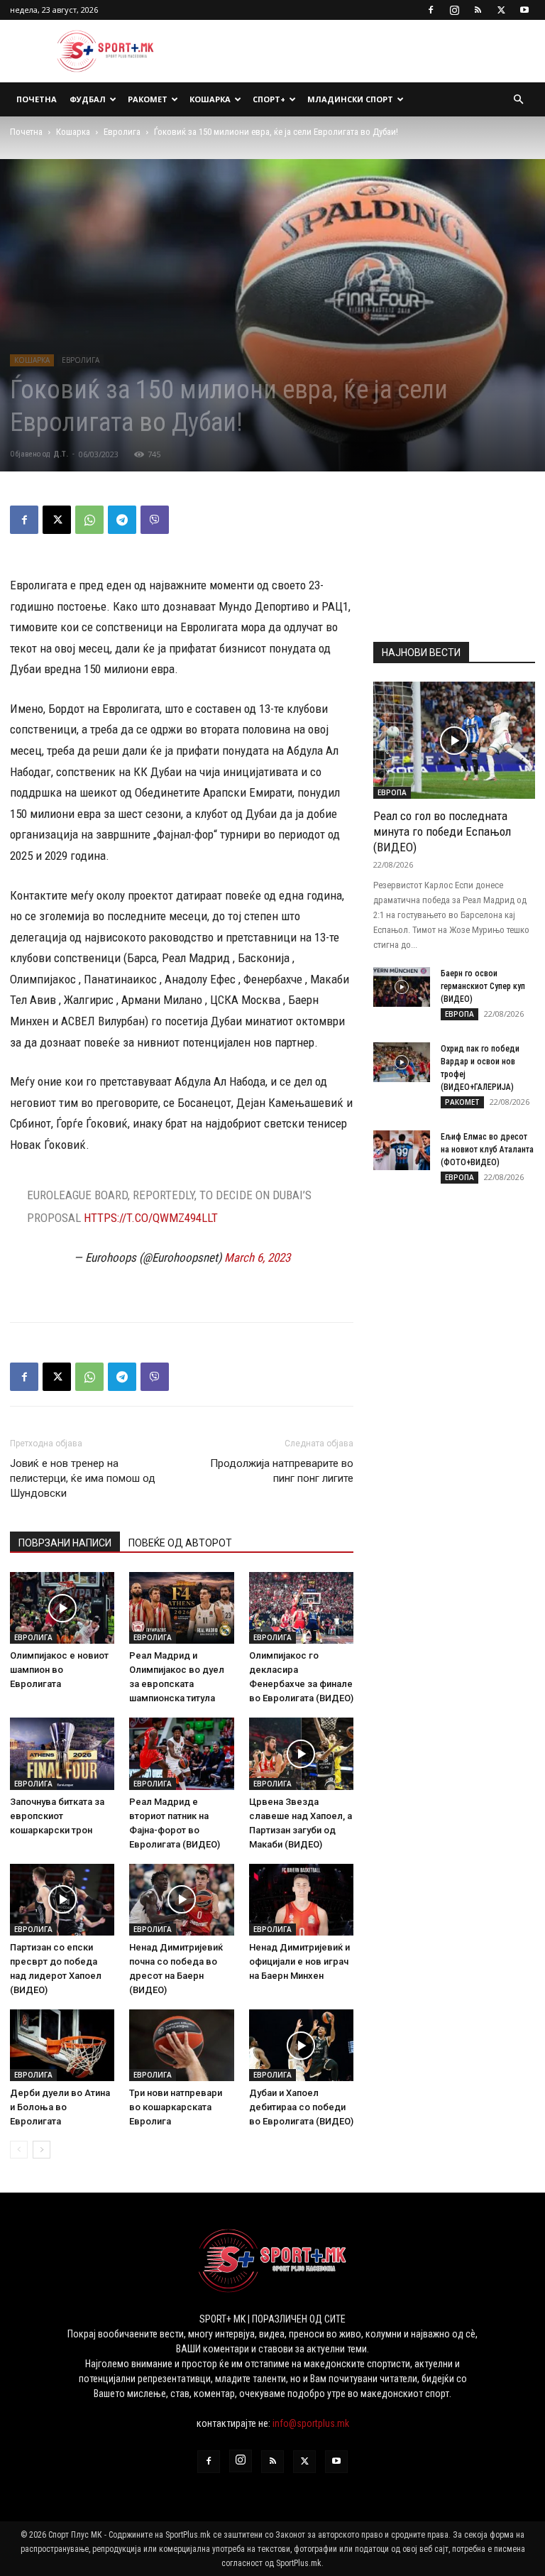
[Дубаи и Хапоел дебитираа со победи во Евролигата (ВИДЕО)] (301, 2045)
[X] (501, 10)
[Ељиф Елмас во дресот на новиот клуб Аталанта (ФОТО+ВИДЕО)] (402, 1150)
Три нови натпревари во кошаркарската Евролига (176, 2107)
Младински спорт (350, 99)
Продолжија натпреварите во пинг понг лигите (282, 1471)
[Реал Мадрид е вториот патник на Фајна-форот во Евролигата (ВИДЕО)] (181, 1753)
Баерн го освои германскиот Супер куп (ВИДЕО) (483, 986)
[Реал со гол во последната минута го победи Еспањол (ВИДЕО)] (454, 740)
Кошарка (210, 99)
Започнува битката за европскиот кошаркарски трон (57, 1816)
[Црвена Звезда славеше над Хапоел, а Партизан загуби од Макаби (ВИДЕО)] (301, 1753)
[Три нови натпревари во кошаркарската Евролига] (181, 2045)
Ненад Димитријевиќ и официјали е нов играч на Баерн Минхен (299, 1961)
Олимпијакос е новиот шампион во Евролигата (59, 1670)
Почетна (37, 99)
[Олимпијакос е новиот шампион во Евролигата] (62, 1608)
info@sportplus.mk (311, 2423)
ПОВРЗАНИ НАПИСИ (65, 1543)
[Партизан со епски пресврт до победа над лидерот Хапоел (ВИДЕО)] (62, 1900)
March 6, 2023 (257, 1257)
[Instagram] (454, 10)
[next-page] (42, 2150)
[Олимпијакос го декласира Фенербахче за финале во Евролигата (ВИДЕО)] (301, 1608)
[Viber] (155, 520)
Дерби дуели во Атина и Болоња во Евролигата (60, 2107)
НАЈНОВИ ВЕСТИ (421, 653)
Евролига (122, 132)
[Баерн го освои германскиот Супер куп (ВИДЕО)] (402, 987)
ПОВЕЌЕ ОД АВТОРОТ (180, 1543)
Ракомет (148, 99)
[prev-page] (19, 2150)
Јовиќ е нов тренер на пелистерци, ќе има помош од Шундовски (83, 1478)
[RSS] (478, 10)
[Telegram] (122, 520)
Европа (392, 792)
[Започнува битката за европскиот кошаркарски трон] (62, 1753)
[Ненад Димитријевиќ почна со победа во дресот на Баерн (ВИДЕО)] (181, 1900)
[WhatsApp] (89, 520)
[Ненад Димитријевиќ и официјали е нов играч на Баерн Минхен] (301, 1900)
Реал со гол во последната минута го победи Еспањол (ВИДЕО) (442, 831)
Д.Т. (61, 454)
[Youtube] (524, 10)
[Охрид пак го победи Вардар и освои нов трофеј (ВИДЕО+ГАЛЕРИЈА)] (402, 1062)
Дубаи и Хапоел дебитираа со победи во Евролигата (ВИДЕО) (301, 2107)
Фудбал (88, 99)
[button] (518, 100)
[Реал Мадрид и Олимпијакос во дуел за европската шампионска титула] (181, 1608)
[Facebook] (431, 10)
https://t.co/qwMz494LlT (151, 1218)
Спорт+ (269, 99)
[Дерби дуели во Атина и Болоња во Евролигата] (62, 2045)
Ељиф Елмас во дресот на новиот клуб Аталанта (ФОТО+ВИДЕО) (487, 1150)
